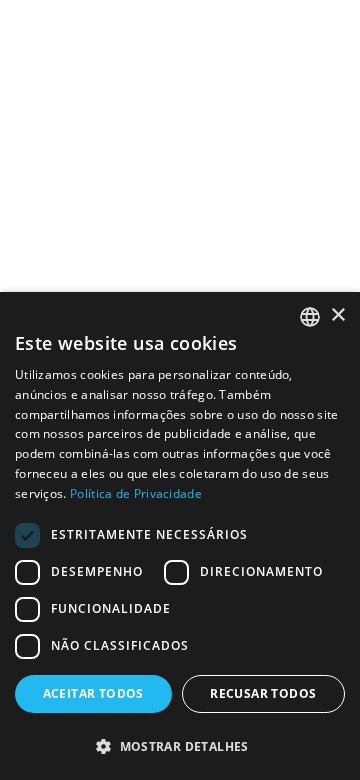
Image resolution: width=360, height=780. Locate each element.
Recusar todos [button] (263, 693)
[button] (180, 745)
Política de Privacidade (136, 493)
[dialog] (180, 536)
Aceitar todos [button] (93, 693)
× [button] (337, 315)
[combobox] (310, 317)
